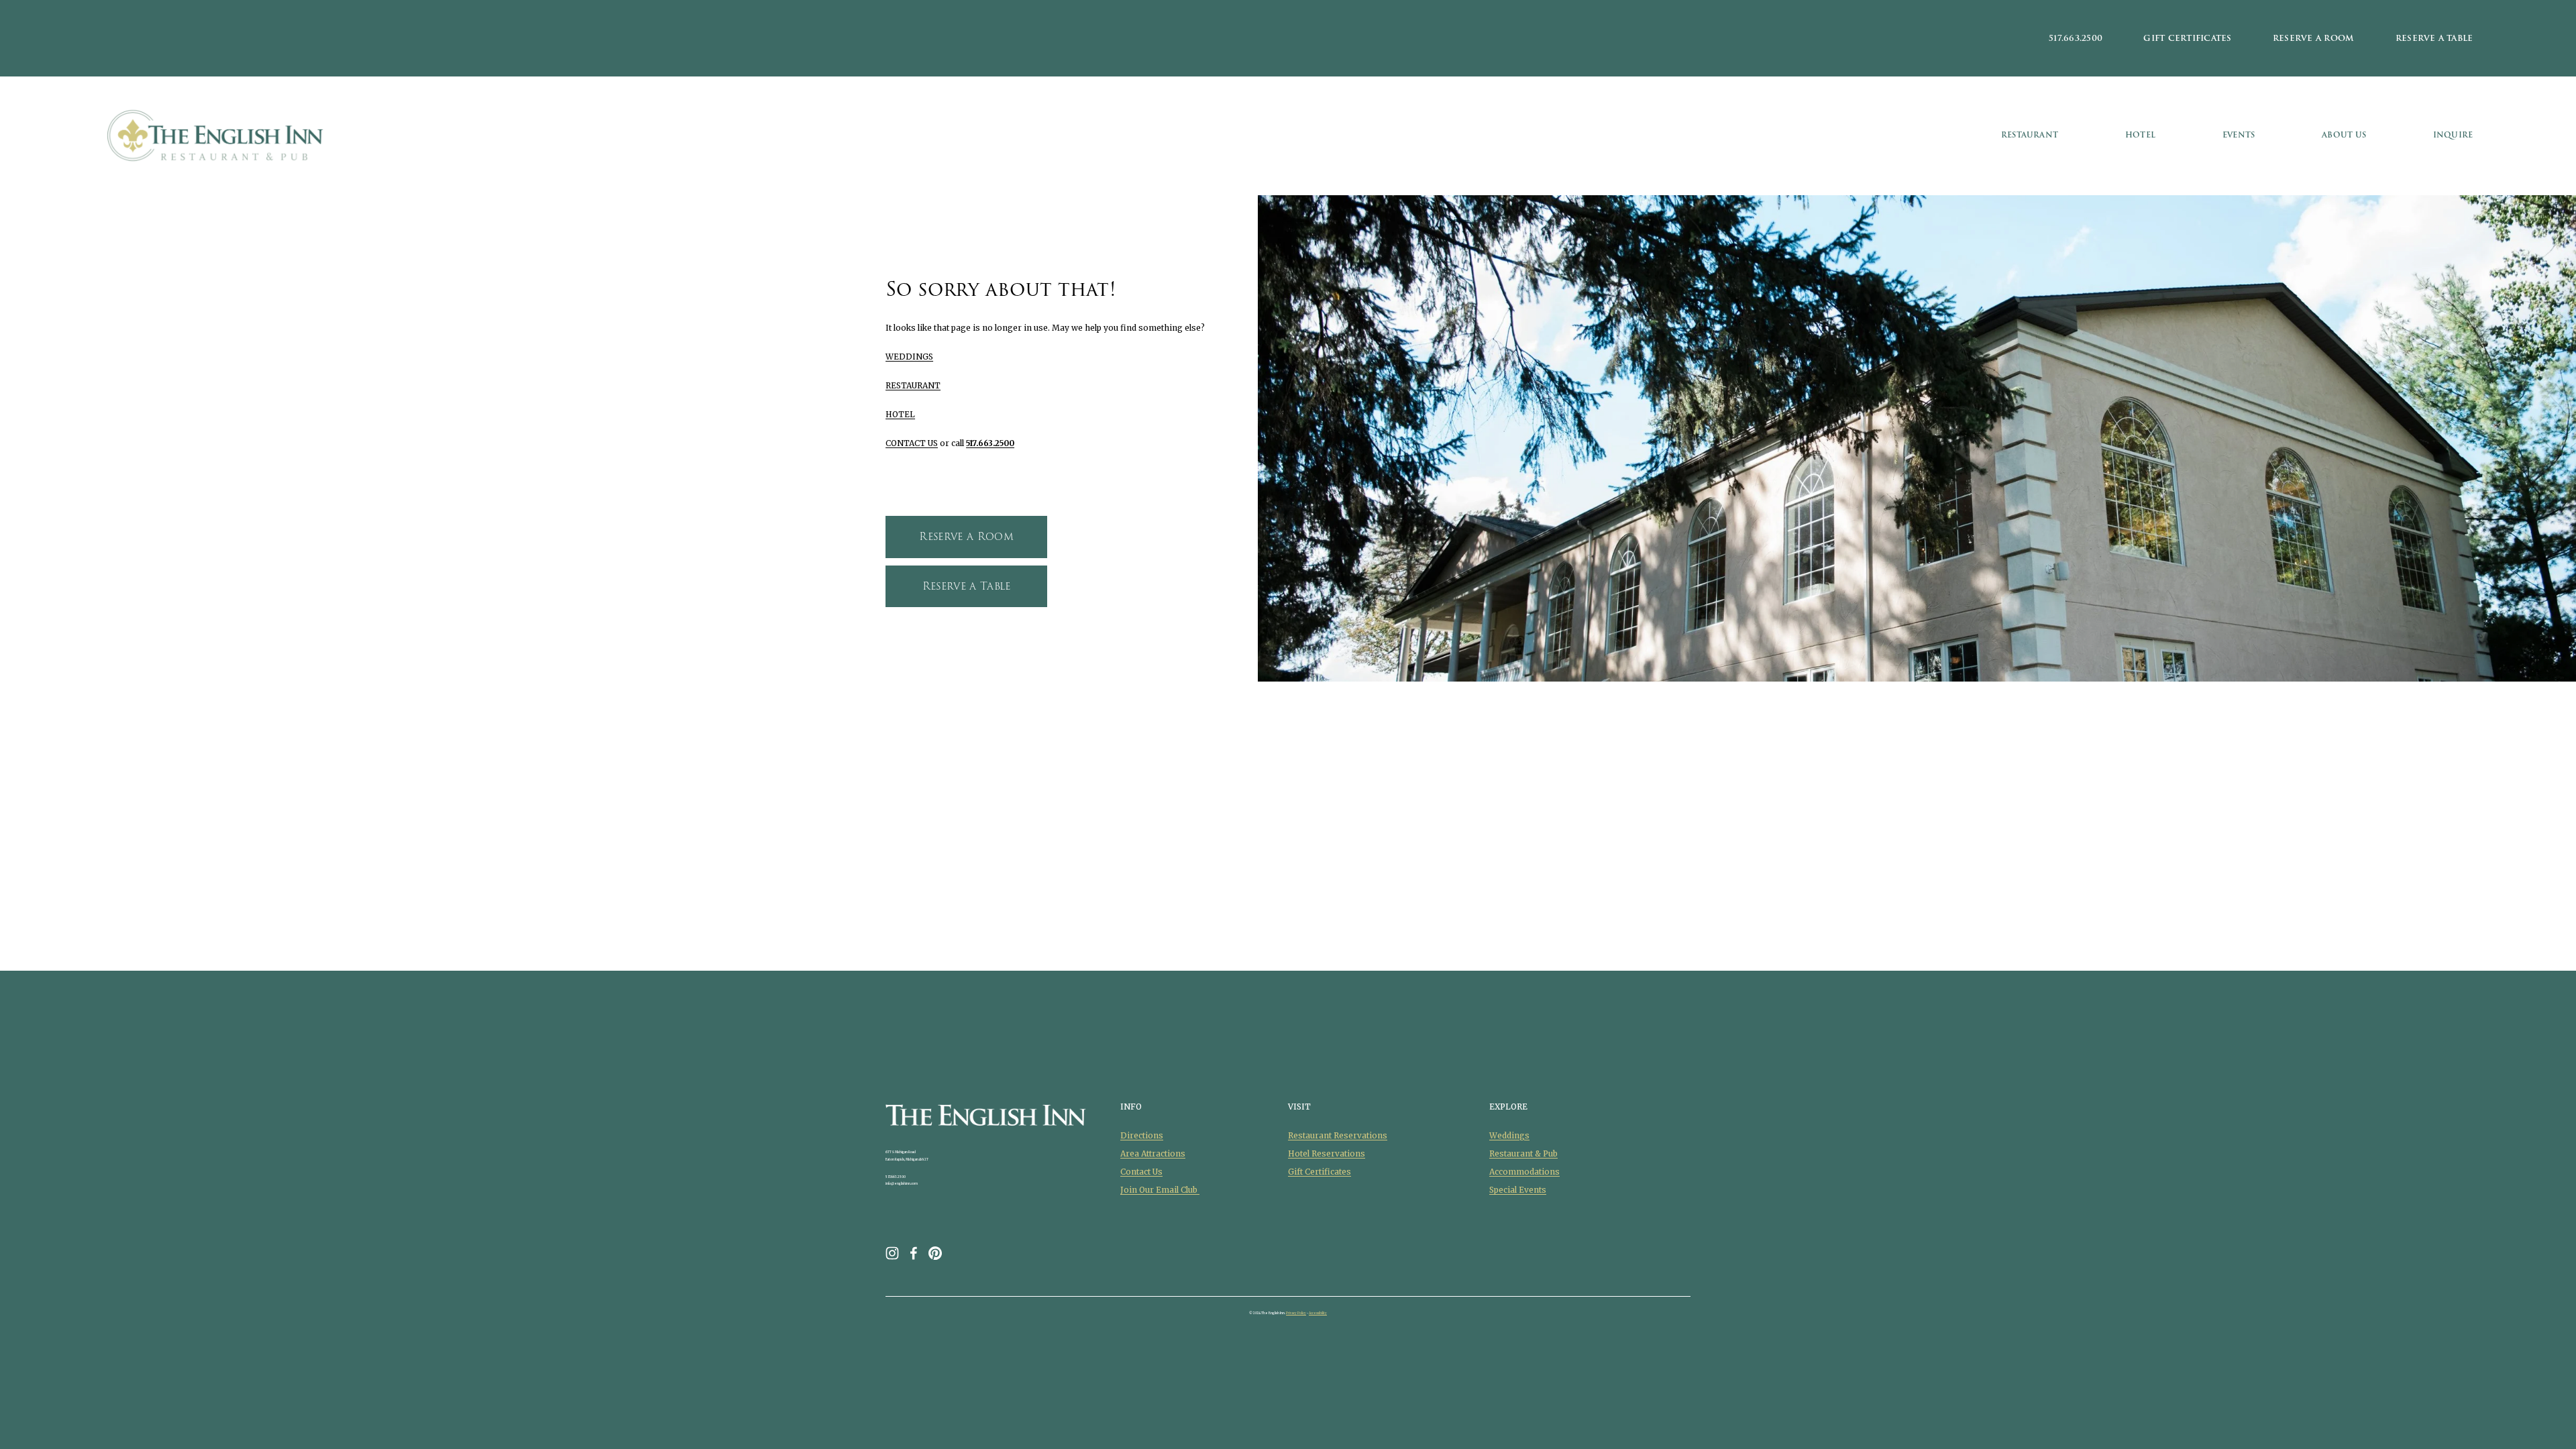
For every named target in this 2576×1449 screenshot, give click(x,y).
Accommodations (1524, 1172)
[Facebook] (914, 1253)
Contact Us (1141, 1172)
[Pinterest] (935, 1253)
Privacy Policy (1296, 1313)
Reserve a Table (2434, 38)
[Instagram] (892, 1253)
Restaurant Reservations (1338, 1135)
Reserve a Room (2313, 38)
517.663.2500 (2076, 38)
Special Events (1518, 1190)
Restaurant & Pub (1523, 1153)
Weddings (1509, 1135)
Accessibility (1318, 1313)
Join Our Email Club (1160, 1190)
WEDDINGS (909, 357)
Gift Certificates (2187, 38)
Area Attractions (1153, 1153)
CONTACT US (912, 443)
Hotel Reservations (1327, 1153)
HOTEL (900, 414)
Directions (1142, 1135)
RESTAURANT (913, 385)
